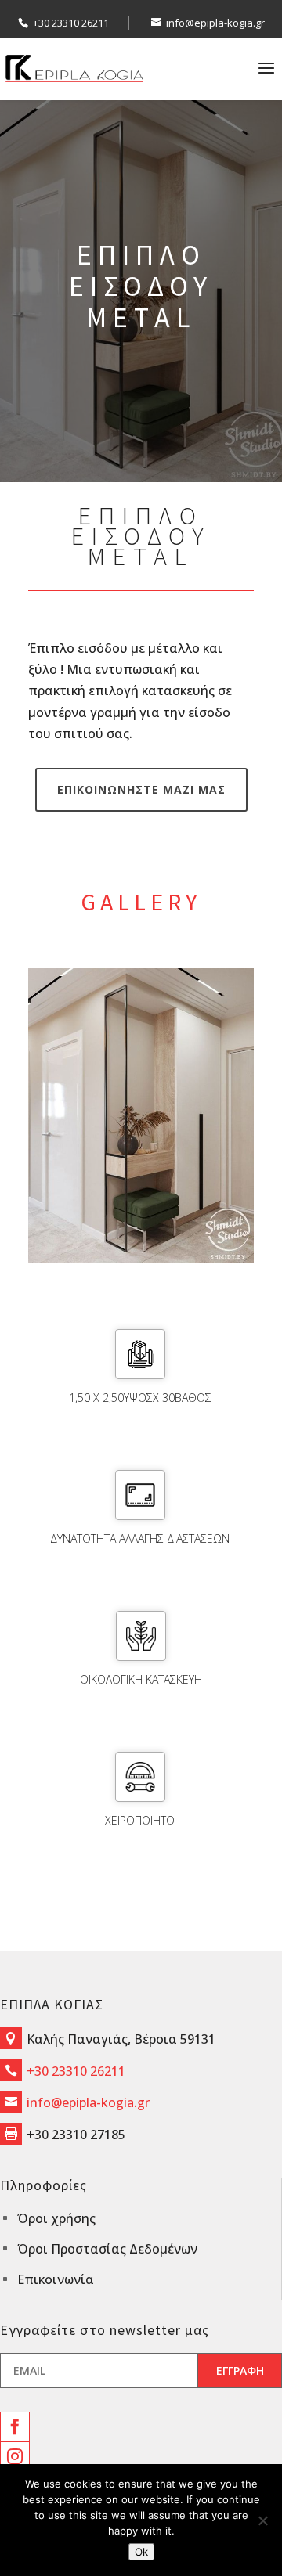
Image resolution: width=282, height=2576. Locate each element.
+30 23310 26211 (71, 23)
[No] (262, 2520)
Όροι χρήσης (56, 2218)
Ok (141, 2552)
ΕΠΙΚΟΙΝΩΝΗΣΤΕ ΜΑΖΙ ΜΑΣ (141, 789)
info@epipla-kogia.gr (88, 2102)
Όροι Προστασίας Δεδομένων (107, 2249)
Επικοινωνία (56, 2279)
